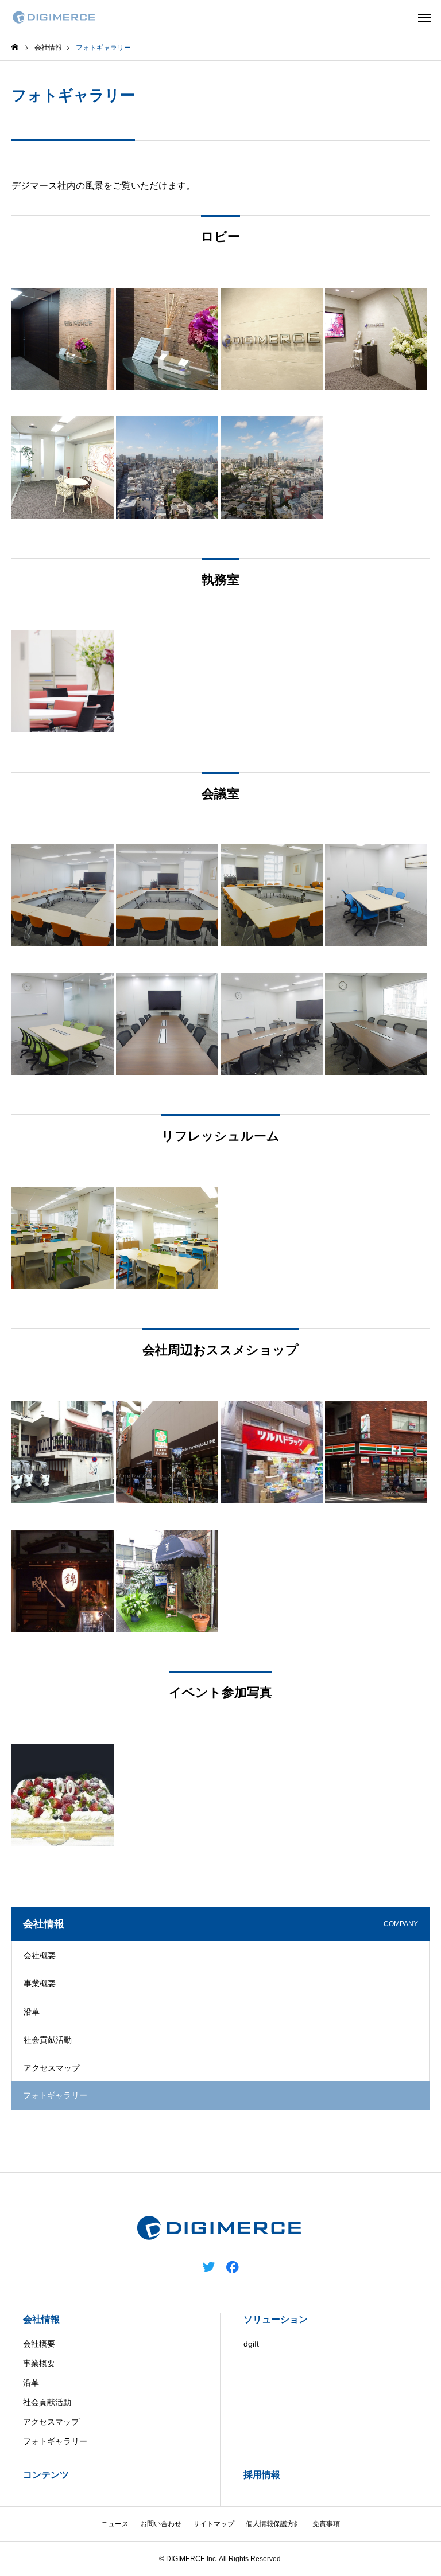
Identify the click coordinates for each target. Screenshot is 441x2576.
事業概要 (40, 1983)
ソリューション (276, 2319)
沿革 (32, 2012)
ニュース (115, 2524)
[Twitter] (208, 2266)
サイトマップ (214, 2524)
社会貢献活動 (48, 2040)
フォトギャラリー (55, 2441)
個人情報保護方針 (273, 2524)
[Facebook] (233, 2266)
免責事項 (326, 2524)
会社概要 (40, 1955)
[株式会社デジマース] (55, 17)
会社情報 (41, 2319)
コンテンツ (46, 2475)
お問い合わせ (161, 2524)
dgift (251, 2344)
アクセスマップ (52, 2068)
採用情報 (262, 2475)
